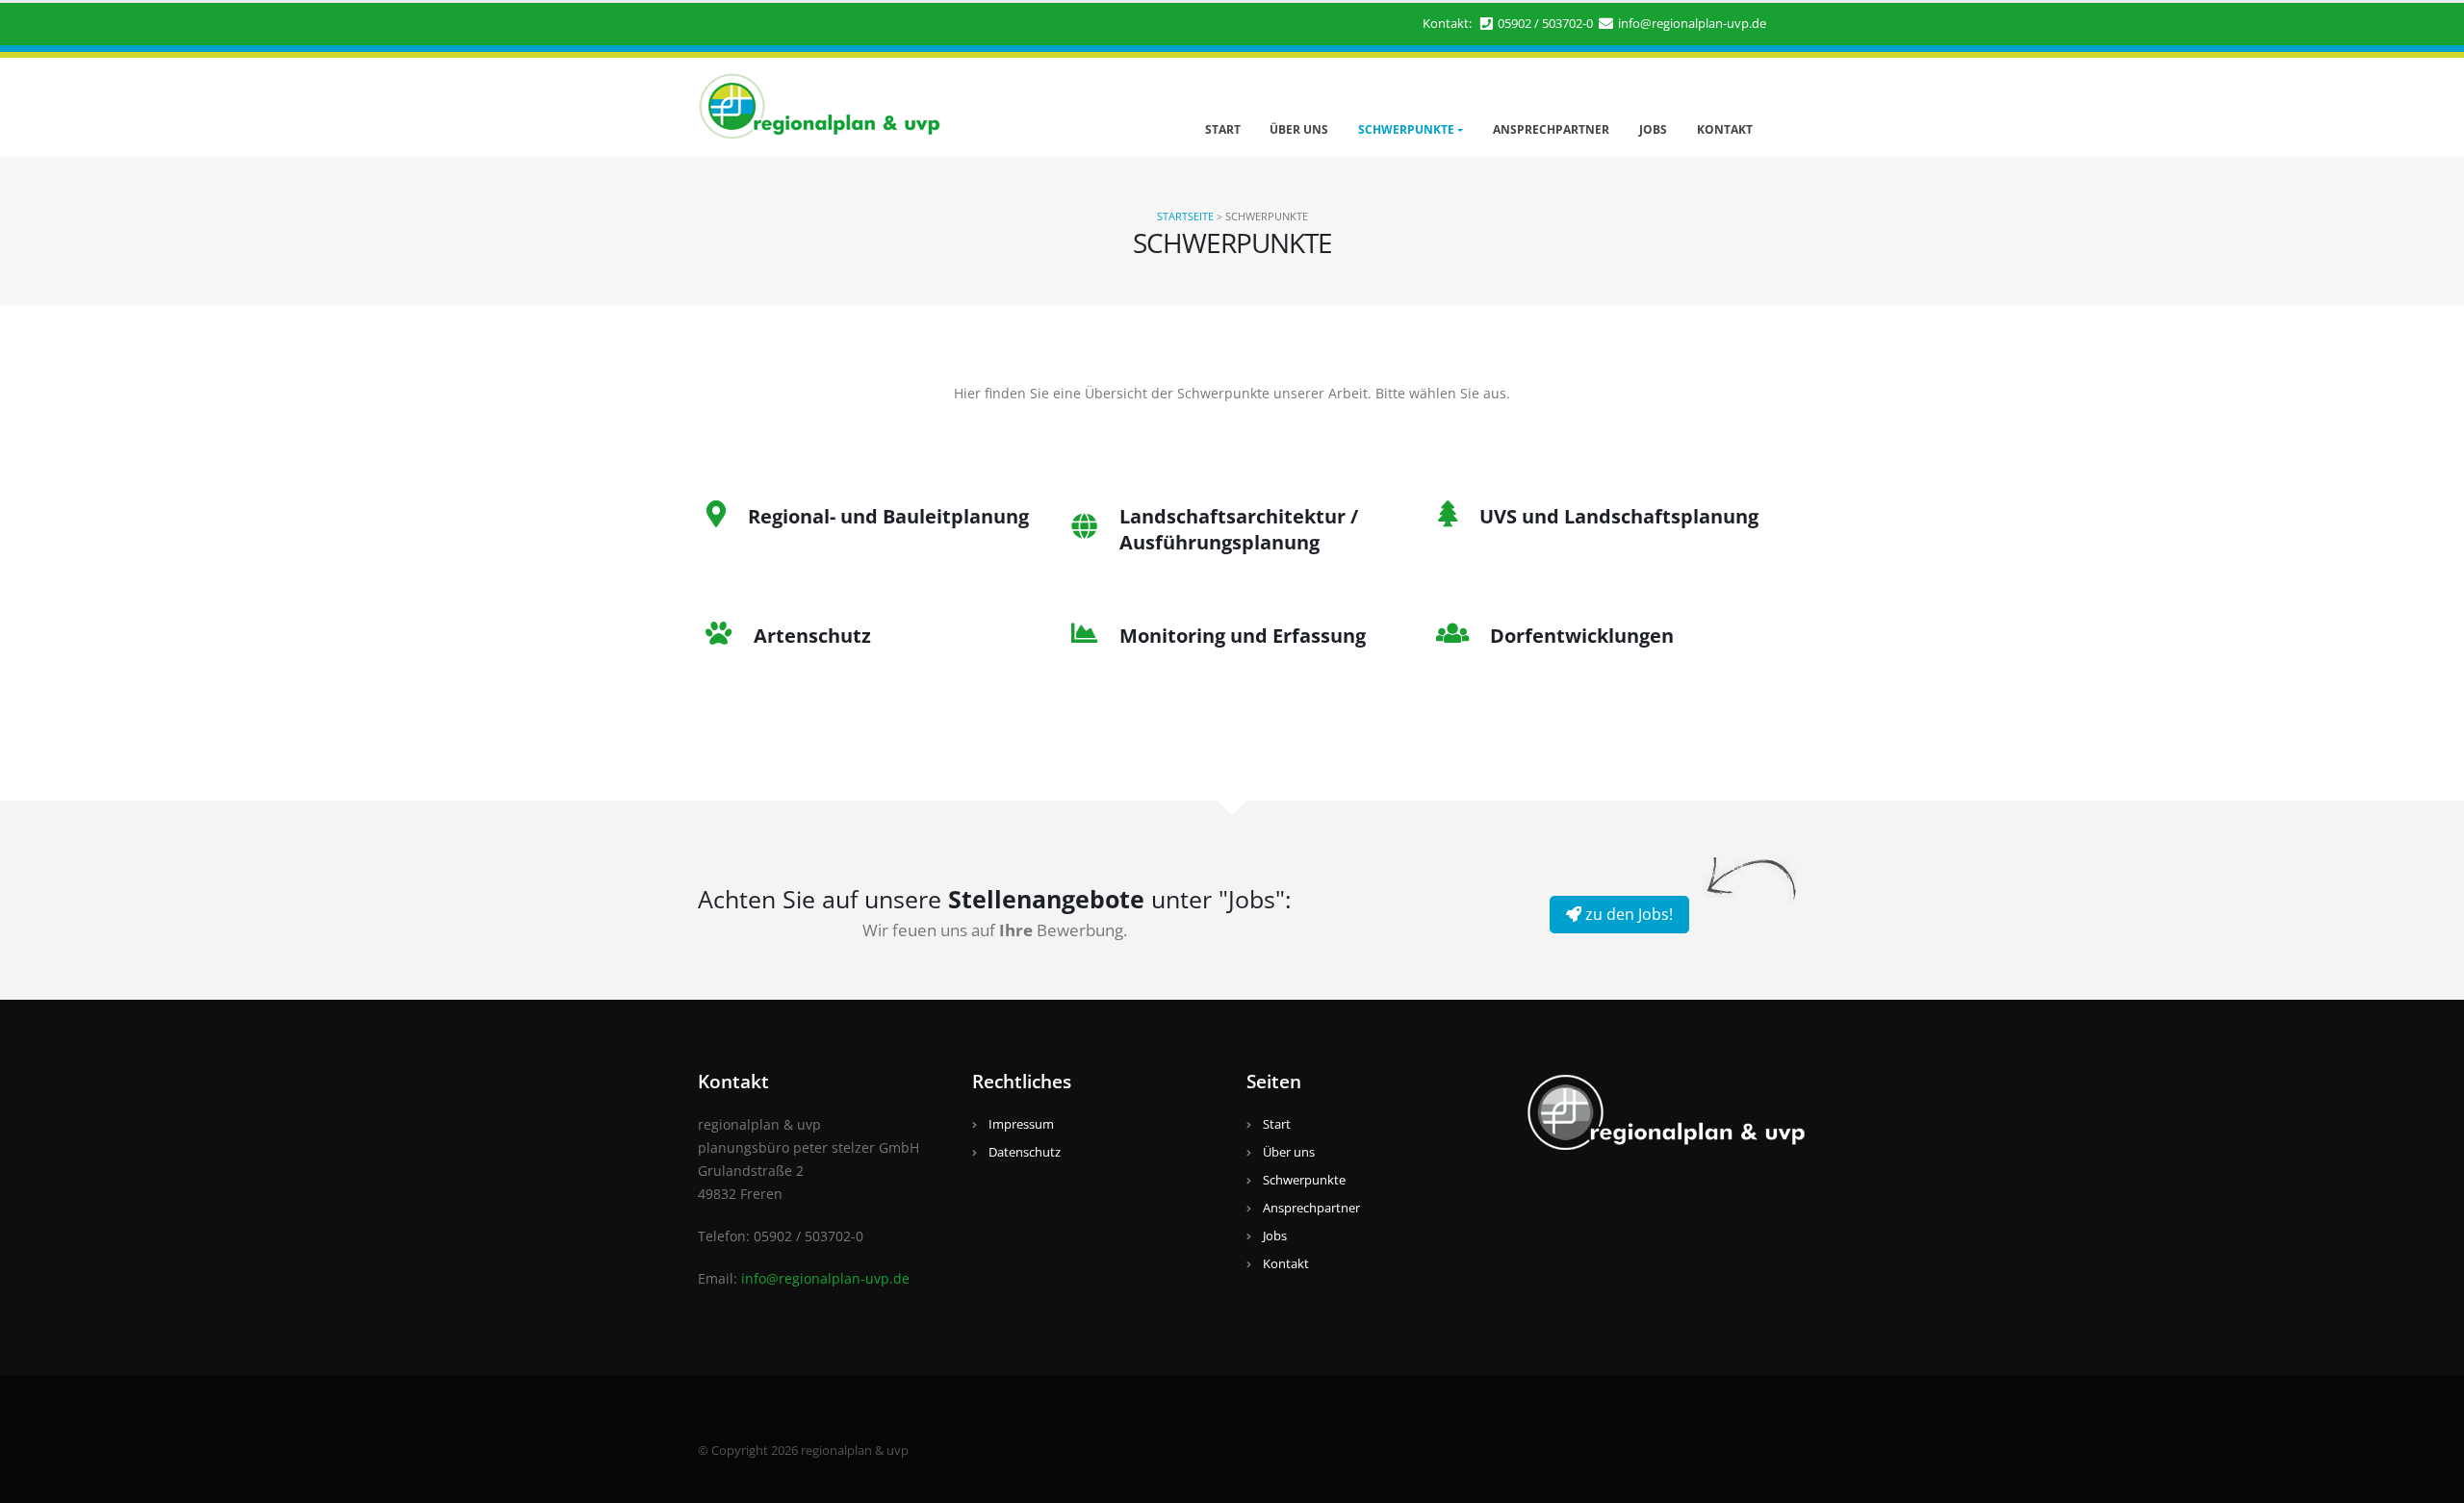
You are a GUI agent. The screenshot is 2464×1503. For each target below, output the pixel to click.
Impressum (1021, 1124)
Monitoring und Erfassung (1243, 636)
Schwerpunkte (1406, 129)
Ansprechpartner (1551, 129)
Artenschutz (812, 636)
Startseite (1185, 216)
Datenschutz (1025, 1152)
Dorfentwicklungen (1582, 636)
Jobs (1653, 129)
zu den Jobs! (1627, 914)
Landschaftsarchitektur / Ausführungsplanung (1239, 529)
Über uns (1299, 129)
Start (1223, 129)
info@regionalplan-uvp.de (1692, 24)
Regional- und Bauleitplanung (888, 516)
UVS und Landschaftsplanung (1619, 516)
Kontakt (1725, 129)
